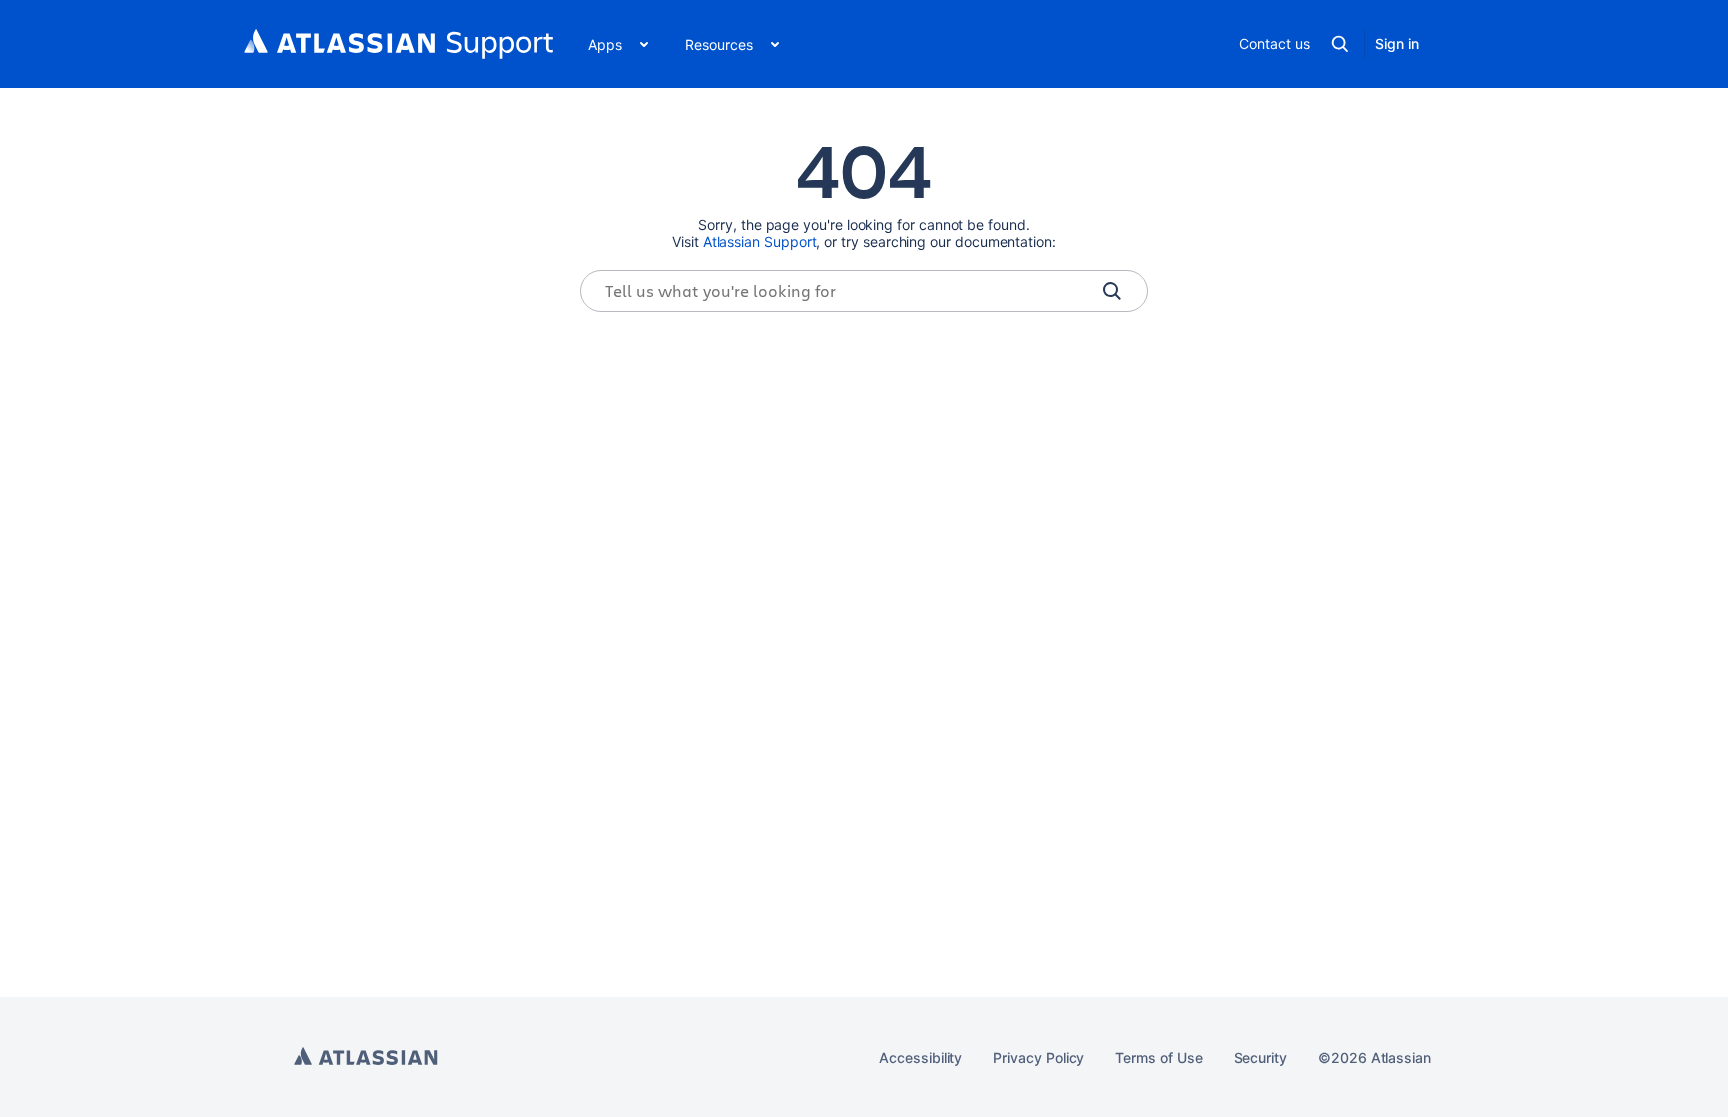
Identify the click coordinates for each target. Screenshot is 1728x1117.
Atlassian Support (760, 241)
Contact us (1274, 43)
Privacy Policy (1038, 1057)
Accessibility (920, 1057)
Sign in (1397, 43)
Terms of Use (1158, 1057)
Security (1260, 1057)
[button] (617, 44)
